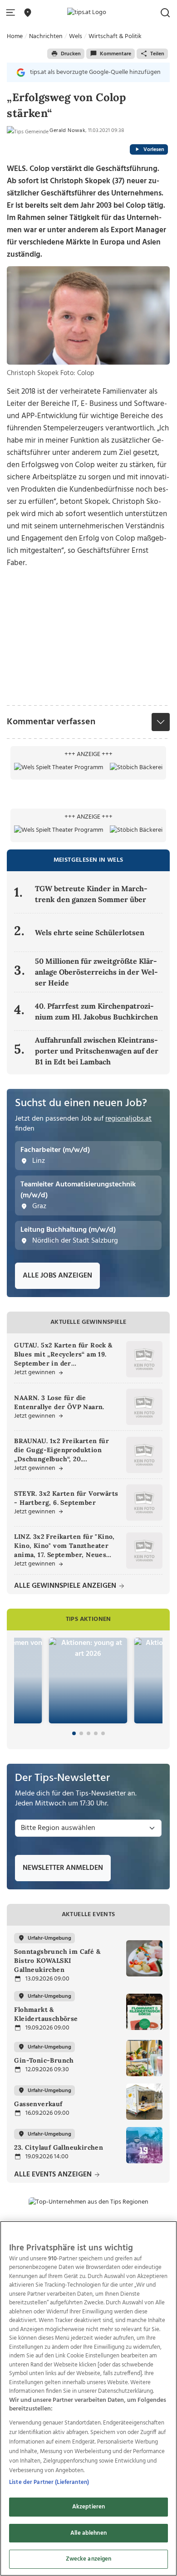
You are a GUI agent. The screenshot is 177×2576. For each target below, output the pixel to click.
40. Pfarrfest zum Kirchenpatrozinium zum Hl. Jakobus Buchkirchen (97, 1011)
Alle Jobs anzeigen (57, 1276)
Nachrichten (46, 37)
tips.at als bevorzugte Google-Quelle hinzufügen (95, 72)
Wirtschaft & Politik (115, 37)
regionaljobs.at (128, 1119)
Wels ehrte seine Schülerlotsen (90, 932)
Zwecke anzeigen (89, 2559)
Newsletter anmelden (63, 1868)
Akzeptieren (88, 2507)
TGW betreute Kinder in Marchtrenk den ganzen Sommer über (91, 894)
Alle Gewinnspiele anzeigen (66, 1586)
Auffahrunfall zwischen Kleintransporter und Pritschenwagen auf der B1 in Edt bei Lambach (97, 1051)
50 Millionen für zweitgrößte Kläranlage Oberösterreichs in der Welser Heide (96, 972)
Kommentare (116, 54)
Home (15, 37)
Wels (76, 37)
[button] (12, 13)
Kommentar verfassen (51, 722)
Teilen (157, 54)
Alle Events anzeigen (54, 2175)
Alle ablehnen (88, 2533)
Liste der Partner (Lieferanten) (49, 2482)
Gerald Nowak (67, 131)
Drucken (71, 54)
